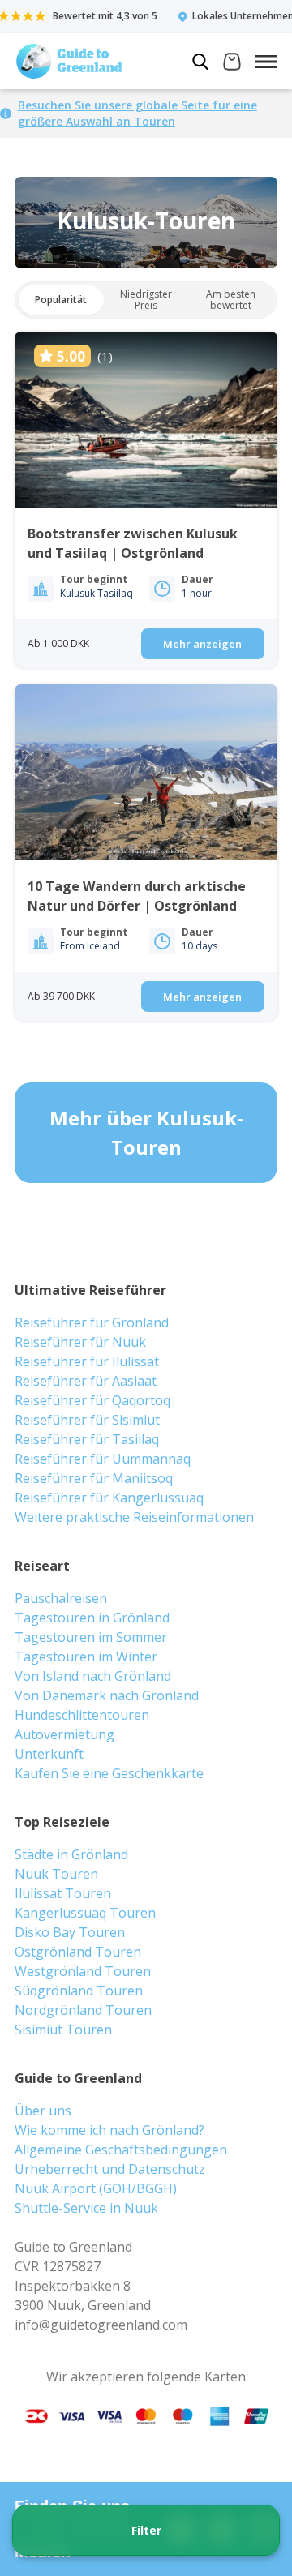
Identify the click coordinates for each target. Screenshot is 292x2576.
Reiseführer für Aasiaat (86, 1381)
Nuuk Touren (56, 1874)
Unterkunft (49, 1754)
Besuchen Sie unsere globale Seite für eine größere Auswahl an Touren (137, 113)
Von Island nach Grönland (93, 1676)
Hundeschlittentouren (82, 1715)
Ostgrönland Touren (78, 1952)
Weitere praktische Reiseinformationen (134, 1517)
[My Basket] (232, 64)
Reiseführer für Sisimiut (87, 1420)
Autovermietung (64, 1734)
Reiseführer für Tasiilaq (87, 1439)
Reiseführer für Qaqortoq (92, 1400)
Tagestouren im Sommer (91, 1637)
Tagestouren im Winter (86, 1657)
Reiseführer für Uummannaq (103, 1459)
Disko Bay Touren (70, 1932)
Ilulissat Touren (63, 1893)
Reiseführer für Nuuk (80, 1342)
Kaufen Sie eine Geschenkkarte (109, 1773)
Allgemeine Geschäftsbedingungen (121, 2150)
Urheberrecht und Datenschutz (110, 2169)
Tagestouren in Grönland (92, 1618)
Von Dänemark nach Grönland (107, 1695)
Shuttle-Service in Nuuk (86, 2208)
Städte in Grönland (71, 1854)
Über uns (43, 2111)
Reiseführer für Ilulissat (87, 1361)
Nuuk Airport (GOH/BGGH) (96, 2188)
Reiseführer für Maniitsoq (94, 1478)
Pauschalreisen (61, 1598)
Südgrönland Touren (79, 1991)
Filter (146, 2530)
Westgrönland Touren (83, 1971)
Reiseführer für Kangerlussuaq (109, 1498)
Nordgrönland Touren (83, 2010)
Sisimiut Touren (63, 2030)
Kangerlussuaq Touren (85, 1913)
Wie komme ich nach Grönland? (109, 2130)
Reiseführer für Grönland (92, 1322)
